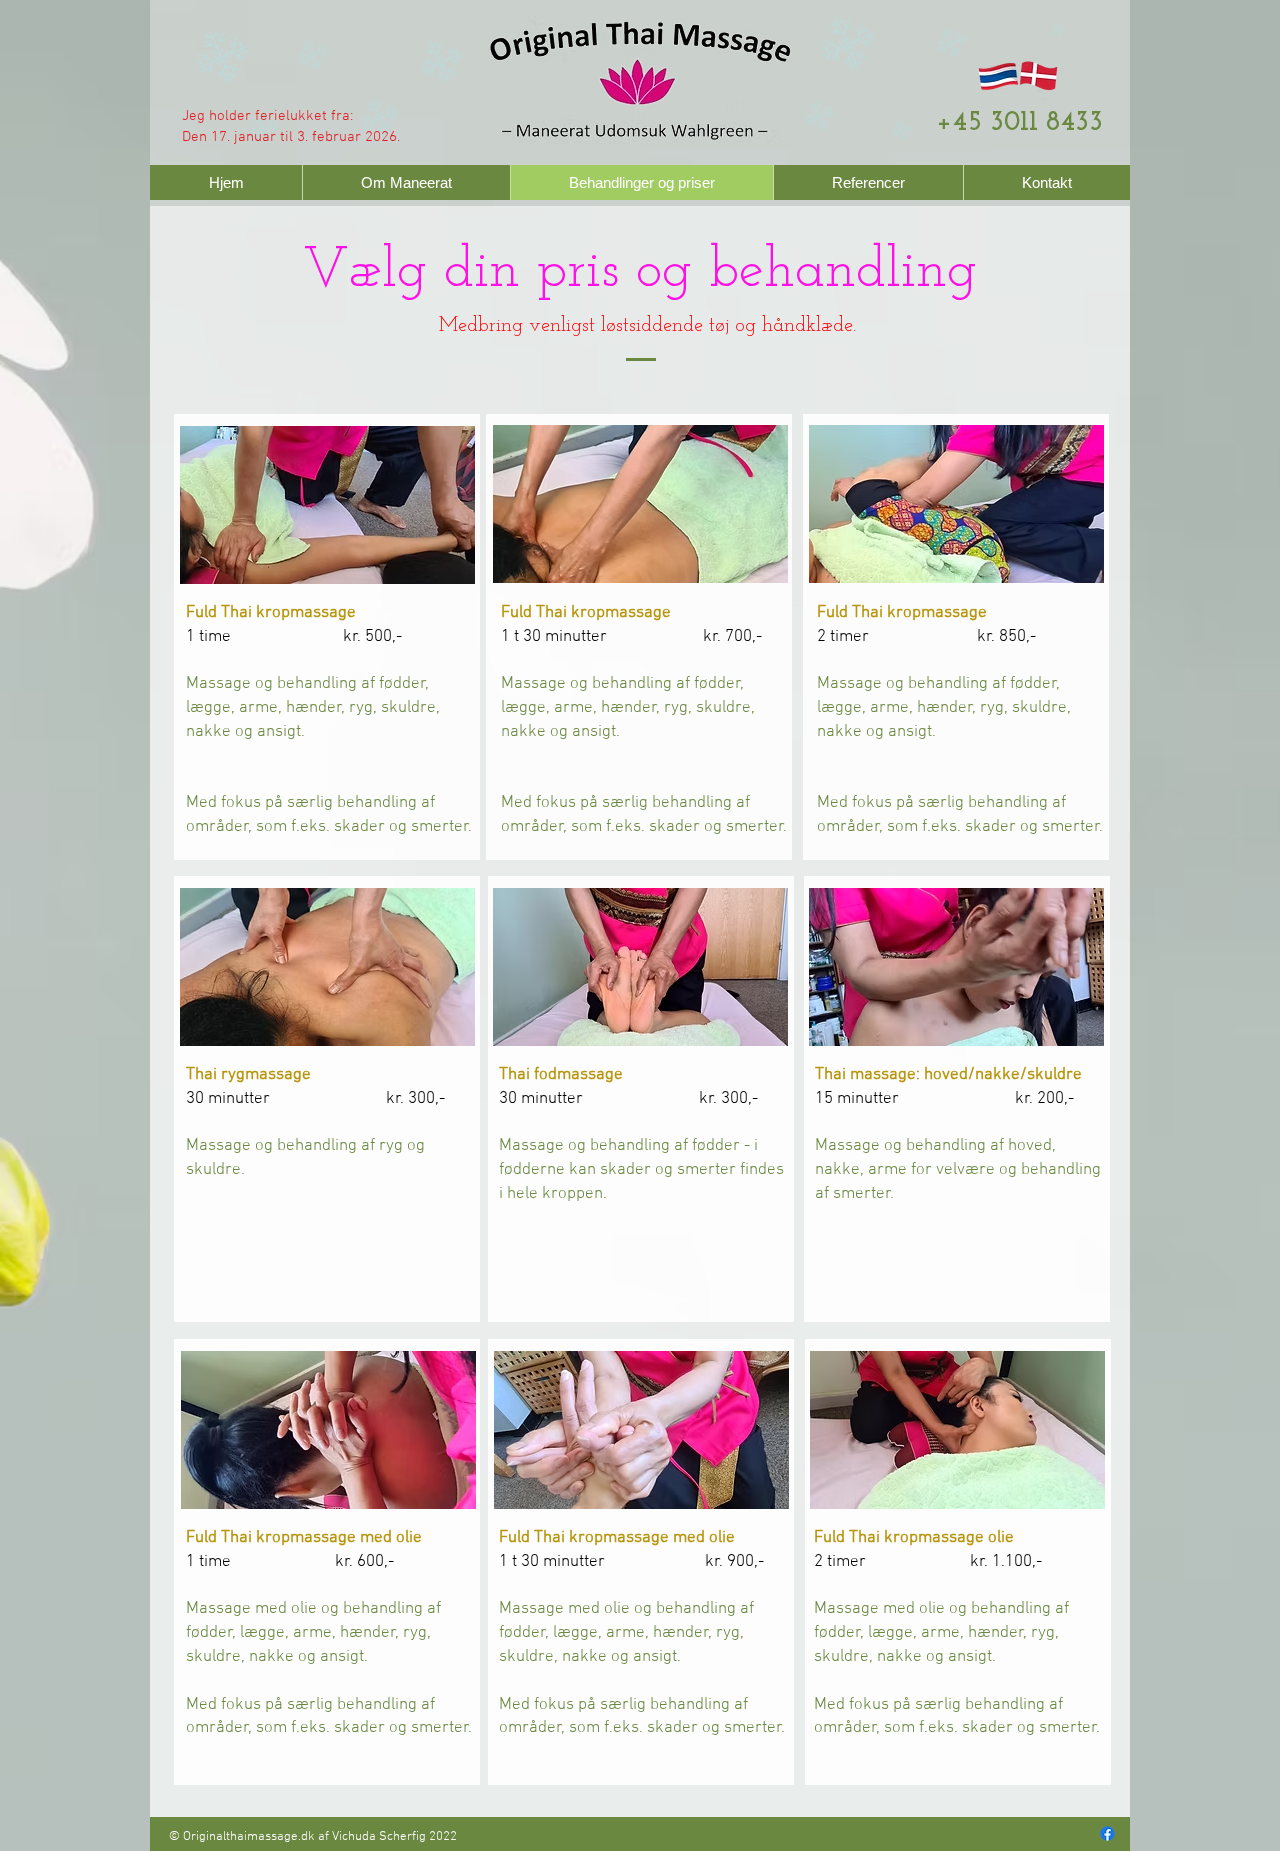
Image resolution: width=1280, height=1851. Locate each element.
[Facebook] (1107, 1833)
